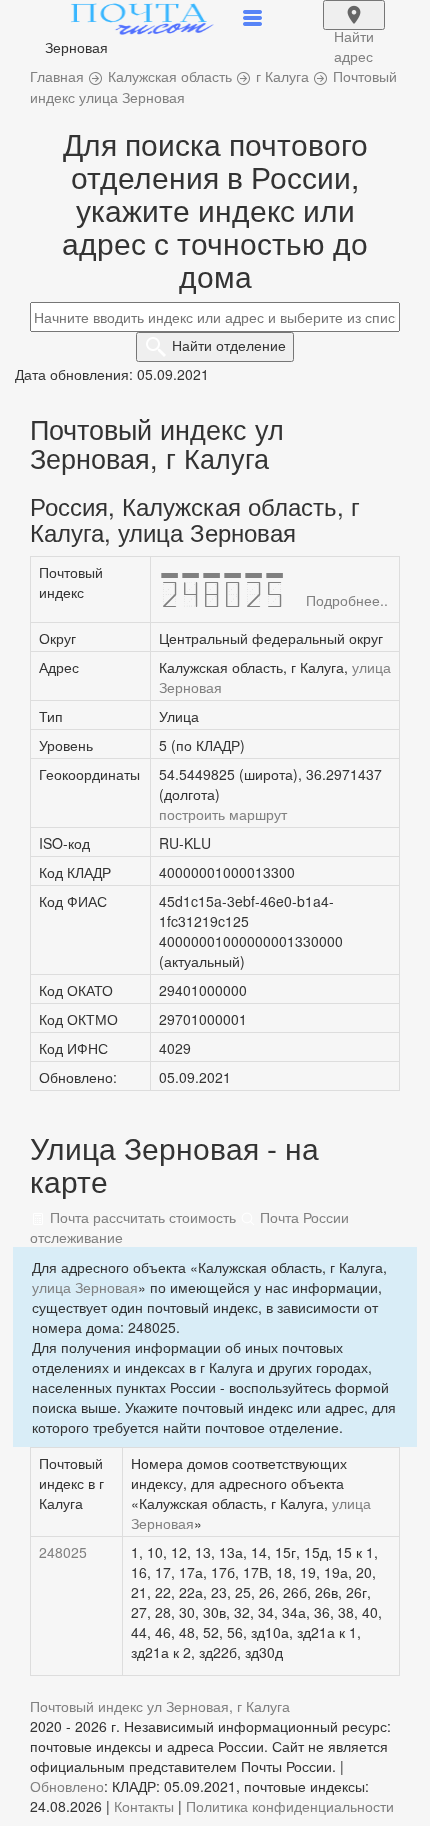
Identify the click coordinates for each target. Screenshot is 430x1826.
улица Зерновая (85, 1287)
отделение (229, 345)
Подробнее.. (347, 600)
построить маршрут (223, 814)
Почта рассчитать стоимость (141, 1217)
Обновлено (67, 1786)
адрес (354, 28)
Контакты (144, 1806)
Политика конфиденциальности (290, 1806)
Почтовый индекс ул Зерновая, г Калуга (160, 1706)
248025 (63, 1552)
